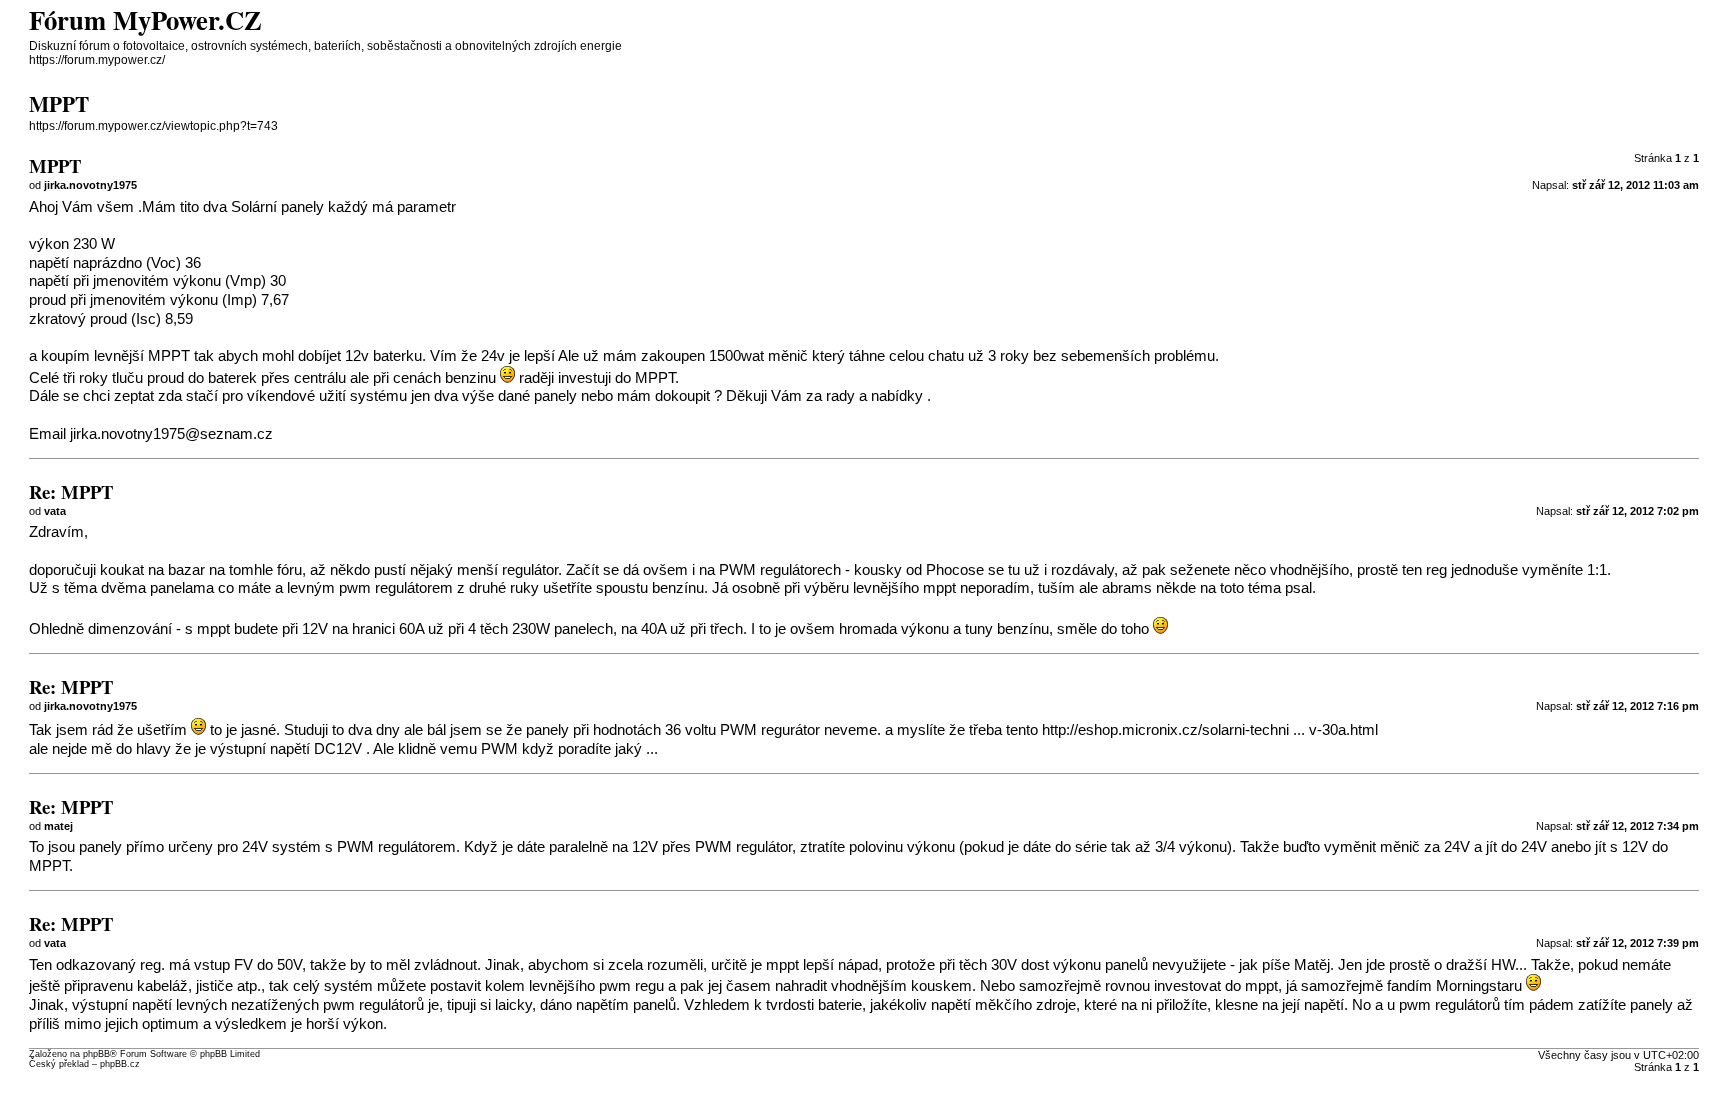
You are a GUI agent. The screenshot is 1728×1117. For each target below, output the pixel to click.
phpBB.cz (120, 1064)
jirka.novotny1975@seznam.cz (171, 434)
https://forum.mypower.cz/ (97, 60)
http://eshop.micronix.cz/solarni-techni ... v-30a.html (1210, 730)
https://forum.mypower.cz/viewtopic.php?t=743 (153, 126)
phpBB (96, 1054)
